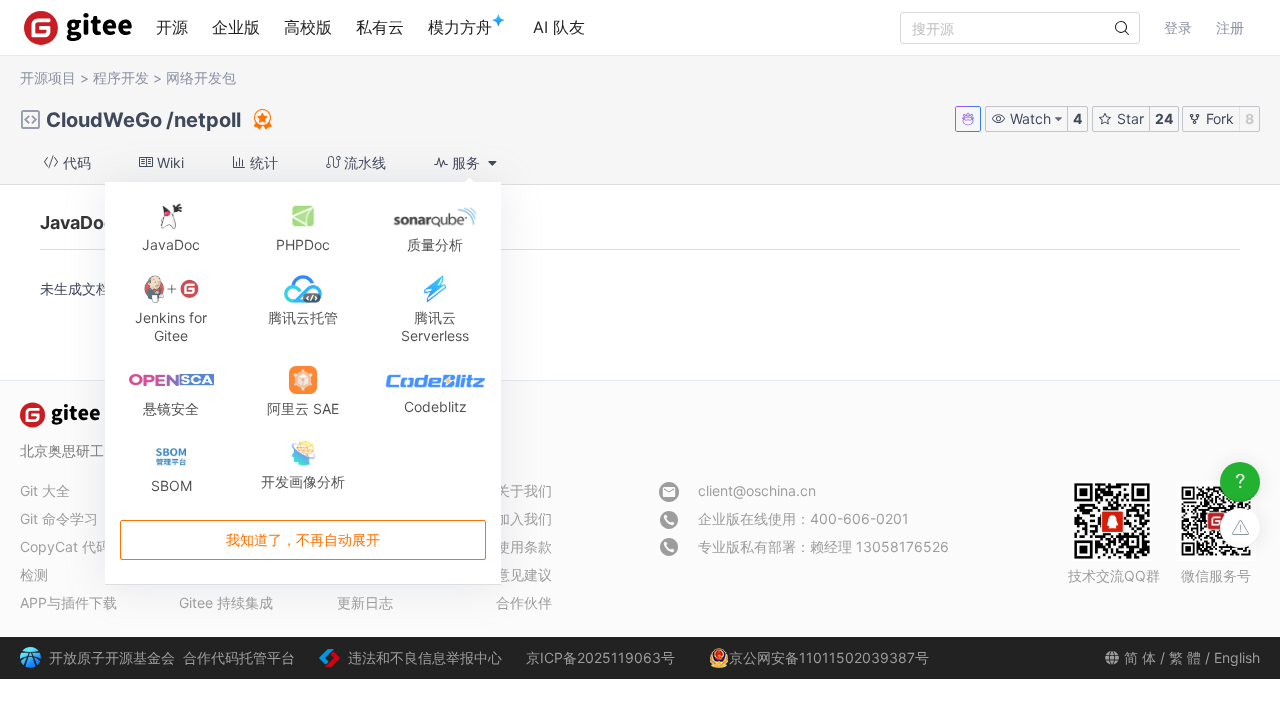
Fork (1218, 118)
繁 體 (1185, 657)
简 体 (1140, 657)
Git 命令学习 (59, 518)
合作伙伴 (524, 602)
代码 (75, 162)
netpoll (207, 120)
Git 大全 (45, 490)
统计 (262, 162)
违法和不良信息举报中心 (425, 657)
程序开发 (121, 77)
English (1237, 657)
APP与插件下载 (68, 602)
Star (1128, 118)
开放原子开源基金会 (112, 657)
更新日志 (365, 602)
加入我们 (524, 518)
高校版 (308, 27)
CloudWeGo (104, 120)
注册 (1230, 27)
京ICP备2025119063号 (600, 657)
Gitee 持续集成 (226, 602)
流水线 (363, 162)
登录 (1178, 27)
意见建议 (524, 574)
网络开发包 (201, 77)
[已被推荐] (261, 119)
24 (1164, 118)
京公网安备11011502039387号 (829, 657)
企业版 (236, 27)
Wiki (168, 162)
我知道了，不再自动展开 (303, 540)
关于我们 (524, 490)
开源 (172, 27)
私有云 (380, 27)
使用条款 (524, 546)
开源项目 (48, 77)
